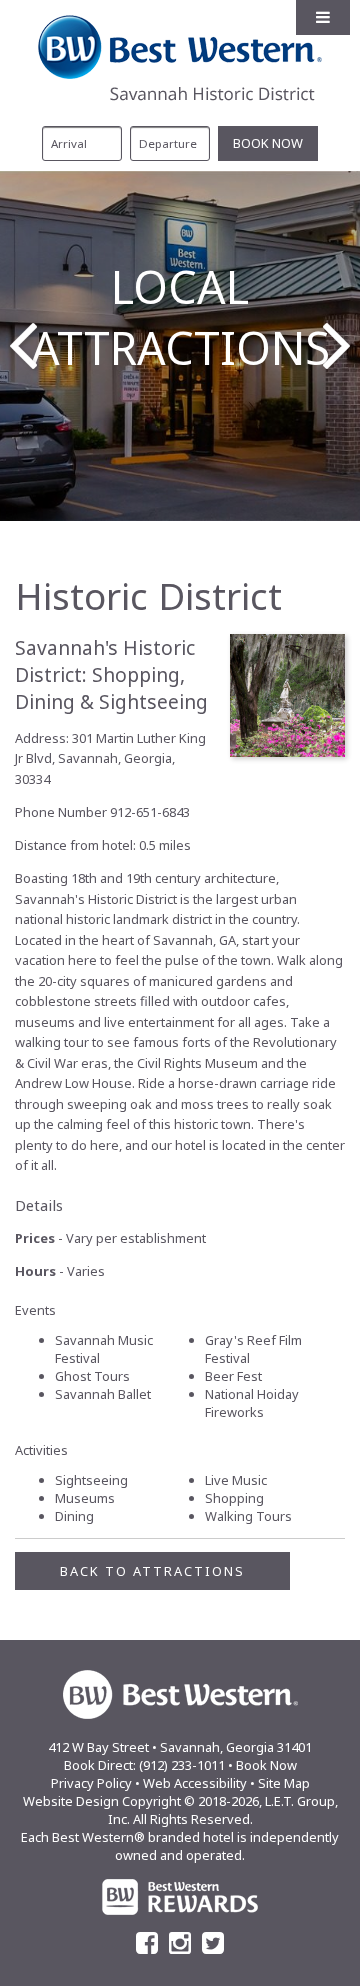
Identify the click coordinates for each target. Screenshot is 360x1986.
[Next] (336, 346)
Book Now (266, 1765)
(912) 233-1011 (182, 1765)
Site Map (284, 1783)
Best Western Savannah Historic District (180, 58)
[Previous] (23, 346)
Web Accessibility (195, 1783)
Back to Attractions (152, 1571)
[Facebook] (147, 1943)
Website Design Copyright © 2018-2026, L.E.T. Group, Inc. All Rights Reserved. (180, 1810)
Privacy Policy (91, 1783)
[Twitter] (213, 1943)
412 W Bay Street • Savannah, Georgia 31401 (180, 1747)
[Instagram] (180, 1943)
